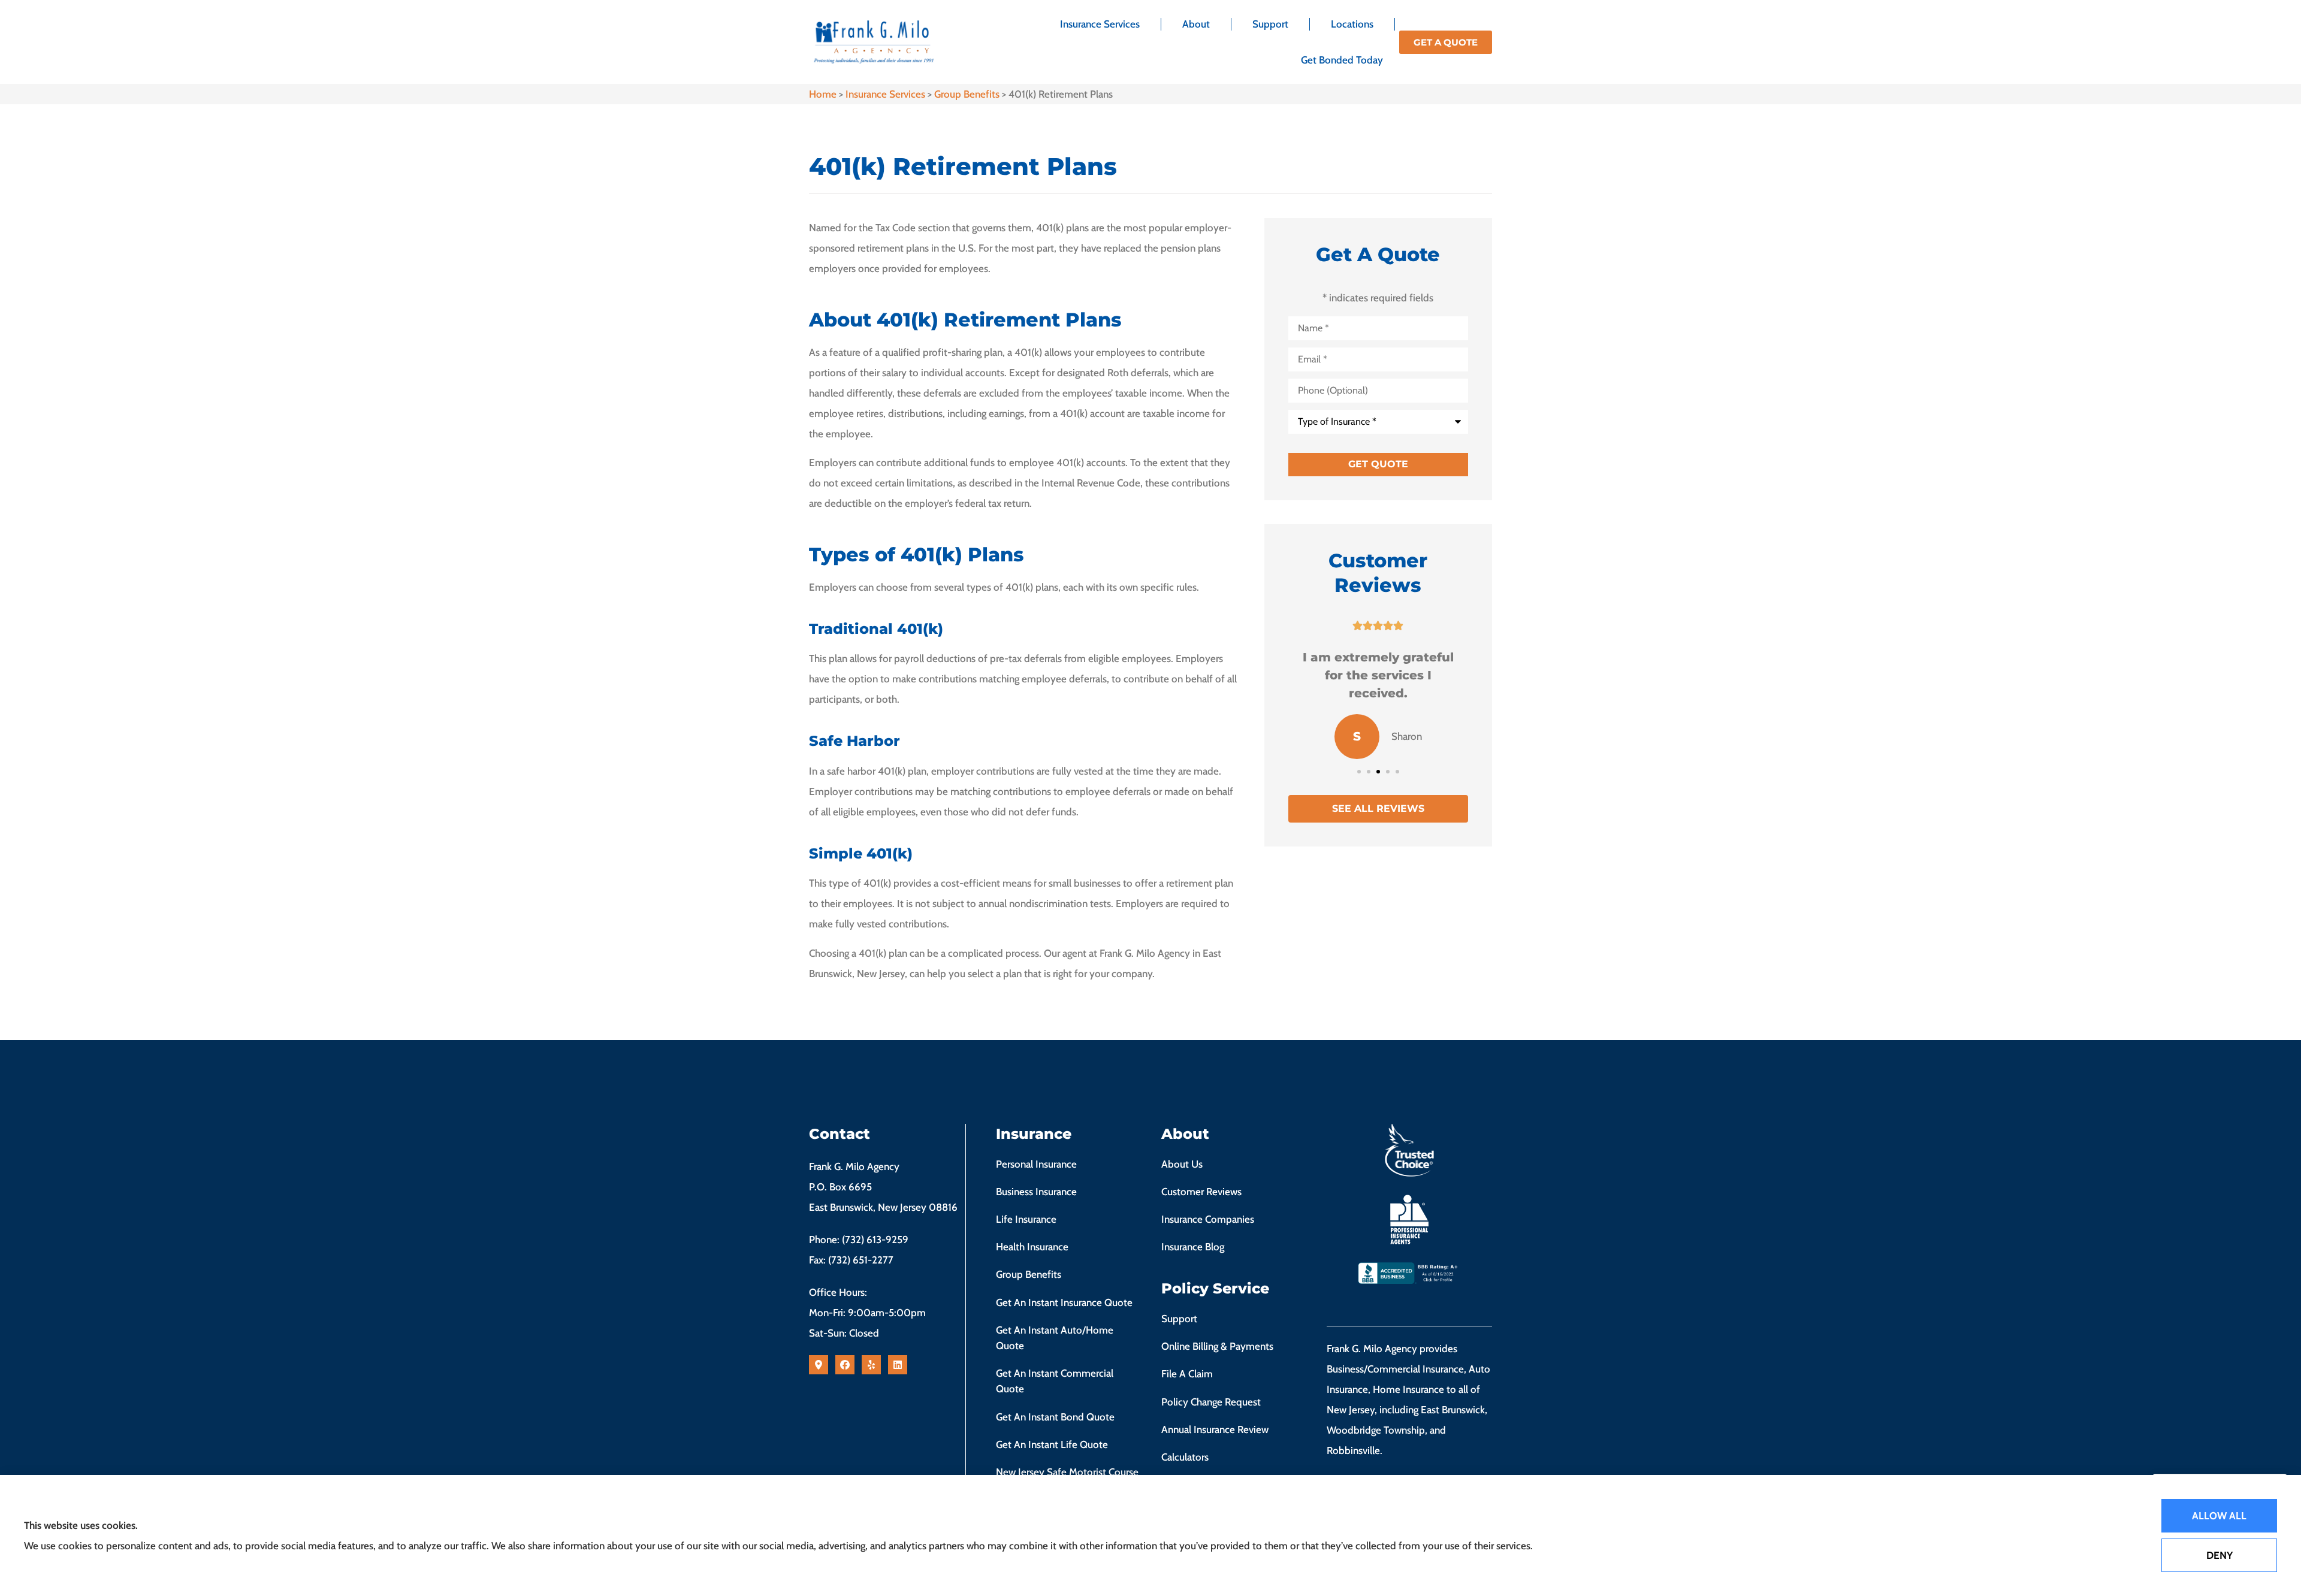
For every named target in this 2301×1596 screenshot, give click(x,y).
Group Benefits (967, 94)
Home (823, 94)
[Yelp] (871, 1365)
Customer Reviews (1201, 1192)
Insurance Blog (1193, 1247)
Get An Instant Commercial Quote (1055, 1381)
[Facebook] (845, 1365)
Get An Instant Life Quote (1052, 1444)
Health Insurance (1032, 1247)
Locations (1352, 24)
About (1196, 24)
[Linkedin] (898, 1365)
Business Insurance (1036, 1192)
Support (1270, 24)
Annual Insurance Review (1215, 1429)
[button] (1359, 772)
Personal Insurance (1036, 1164)
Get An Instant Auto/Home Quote (1055, 1338)
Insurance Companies (1208, 1219)
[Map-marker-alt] (819, 1365)
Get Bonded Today (1342, 60)
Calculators (1185, 1457)
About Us (1182, 1164)
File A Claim (1187, 1374)
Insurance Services (1100, 24)
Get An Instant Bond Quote (1055, 1417)
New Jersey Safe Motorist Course (1067, 1472)
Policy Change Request (1211, 1402)
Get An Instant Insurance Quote (1064, 1302)
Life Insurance (1026, 1219)
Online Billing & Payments (1217, 1346)
